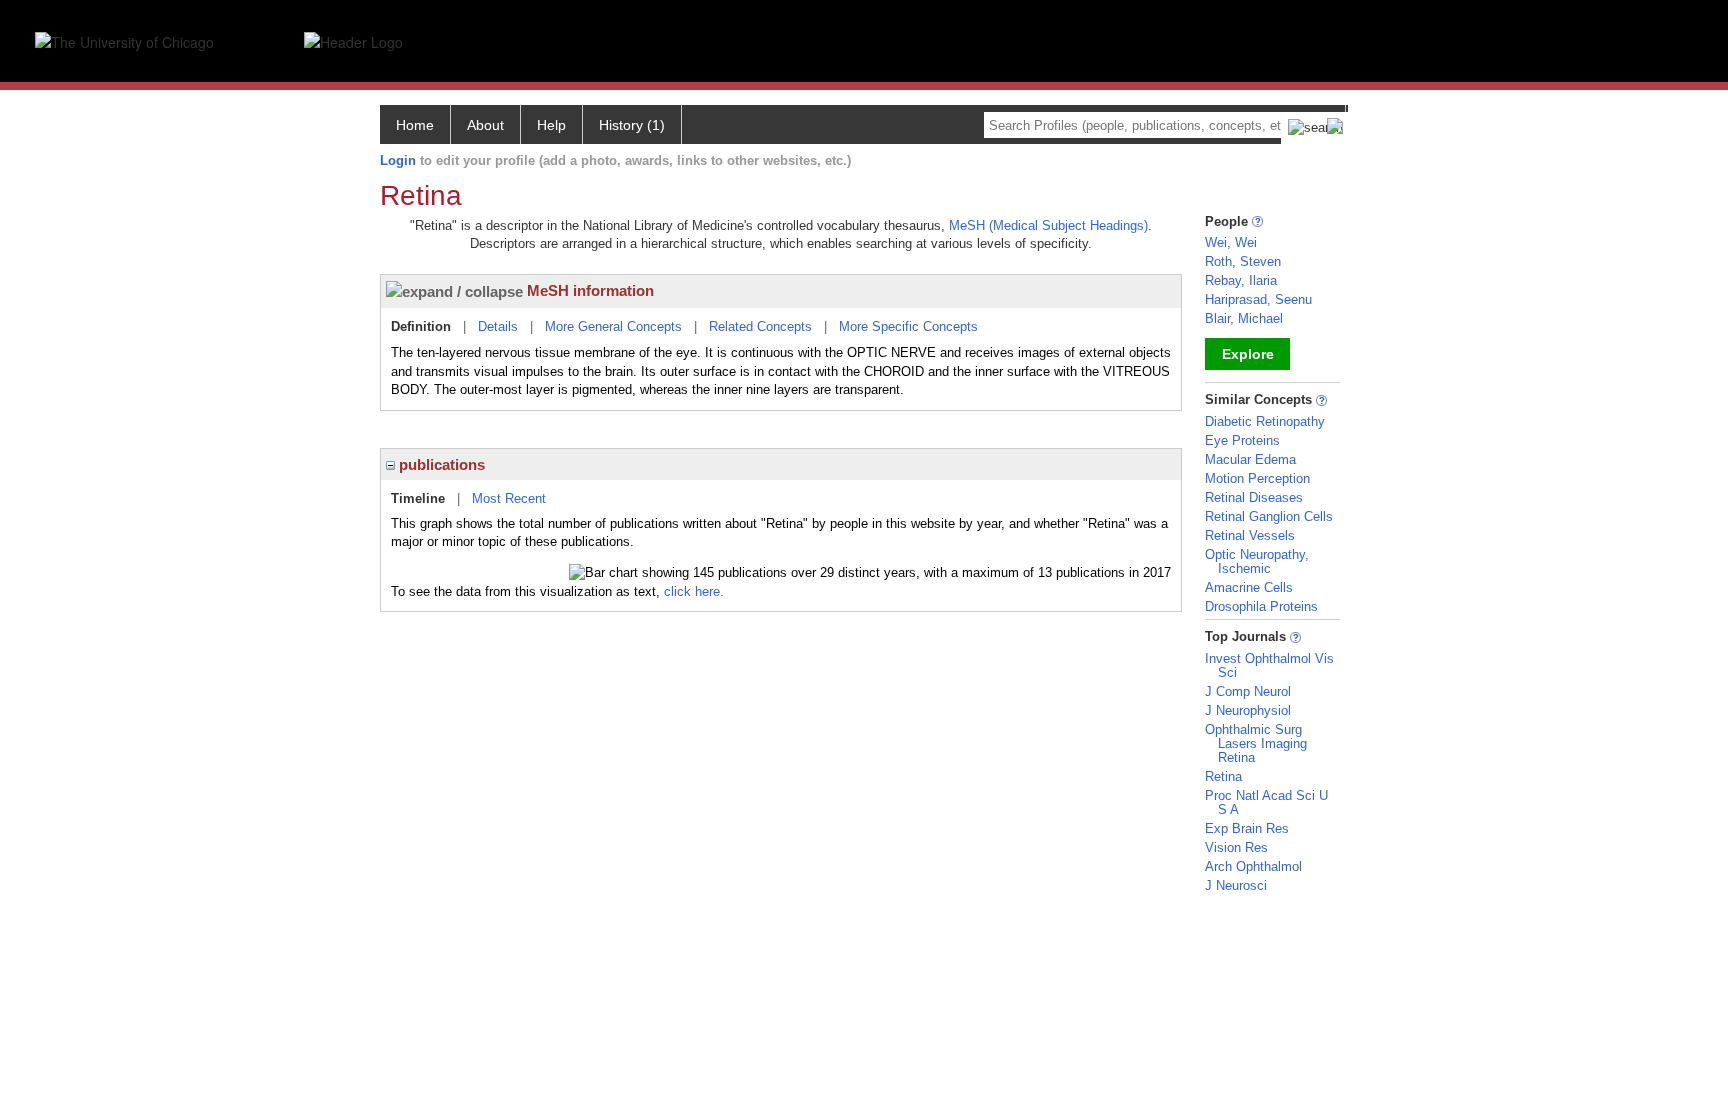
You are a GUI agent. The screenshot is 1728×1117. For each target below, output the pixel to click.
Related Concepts (760, 326)
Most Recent (509, 498)
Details (498, 326)
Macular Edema (1250, 459)
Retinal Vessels (1250, 535)
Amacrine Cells (1249, 587)
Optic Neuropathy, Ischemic (1257, 561)
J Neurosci (1236, 885)
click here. (694, 591)
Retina (1223, 776)
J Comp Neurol (1248, 691)
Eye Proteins (1242, 440)
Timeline (418, 498)
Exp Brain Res (1247, 828)
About (485, 125)
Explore (1248, 354)
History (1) (632, 125)
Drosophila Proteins (1261, 606)
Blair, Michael (1244, 318)
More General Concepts (613, 326)
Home (415, 125)
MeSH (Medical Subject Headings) (1048, 225)
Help (551, 125)
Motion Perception (1257, 478)
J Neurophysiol (1248, 710)
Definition (421, 326)
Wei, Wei (1231, 242)
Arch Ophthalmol (1253, 866)
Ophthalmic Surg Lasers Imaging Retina (1256, 743)
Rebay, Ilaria (1241, 280)
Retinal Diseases (1254, 497)
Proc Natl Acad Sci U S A (1266, 802)
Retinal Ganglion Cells (1269, 516)
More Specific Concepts (908, 326)
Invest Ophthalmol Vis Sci (1269, 665)
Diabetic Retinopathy (1265, 421)
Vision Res (1236, 847)
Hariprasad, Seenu (1258, 299)
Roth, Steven (1243, 261)
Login (398, 160)
